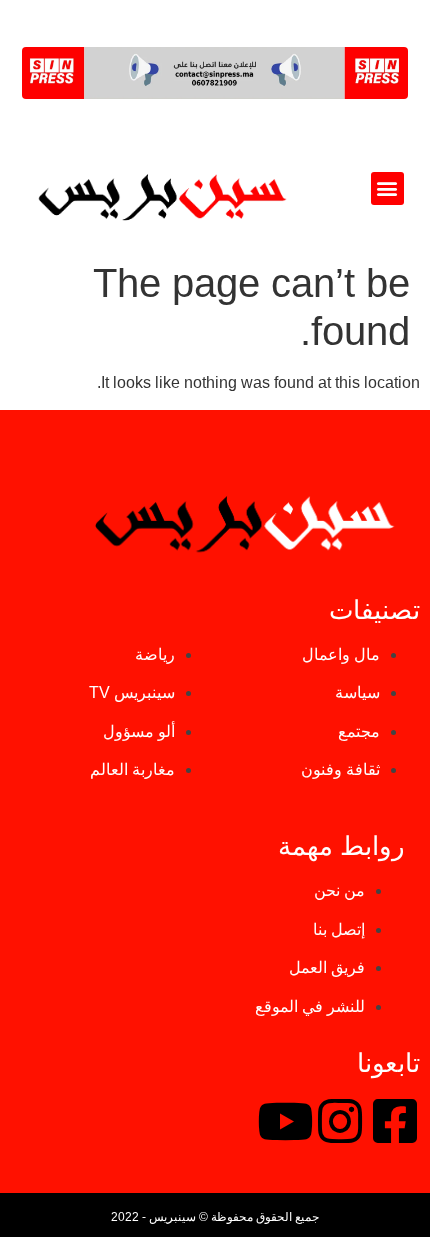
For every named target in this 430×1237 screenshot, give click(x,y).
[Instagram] (340, 1121)
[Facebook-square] (395, 1121)
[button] (387, 188)
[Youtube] (285, 1121)
